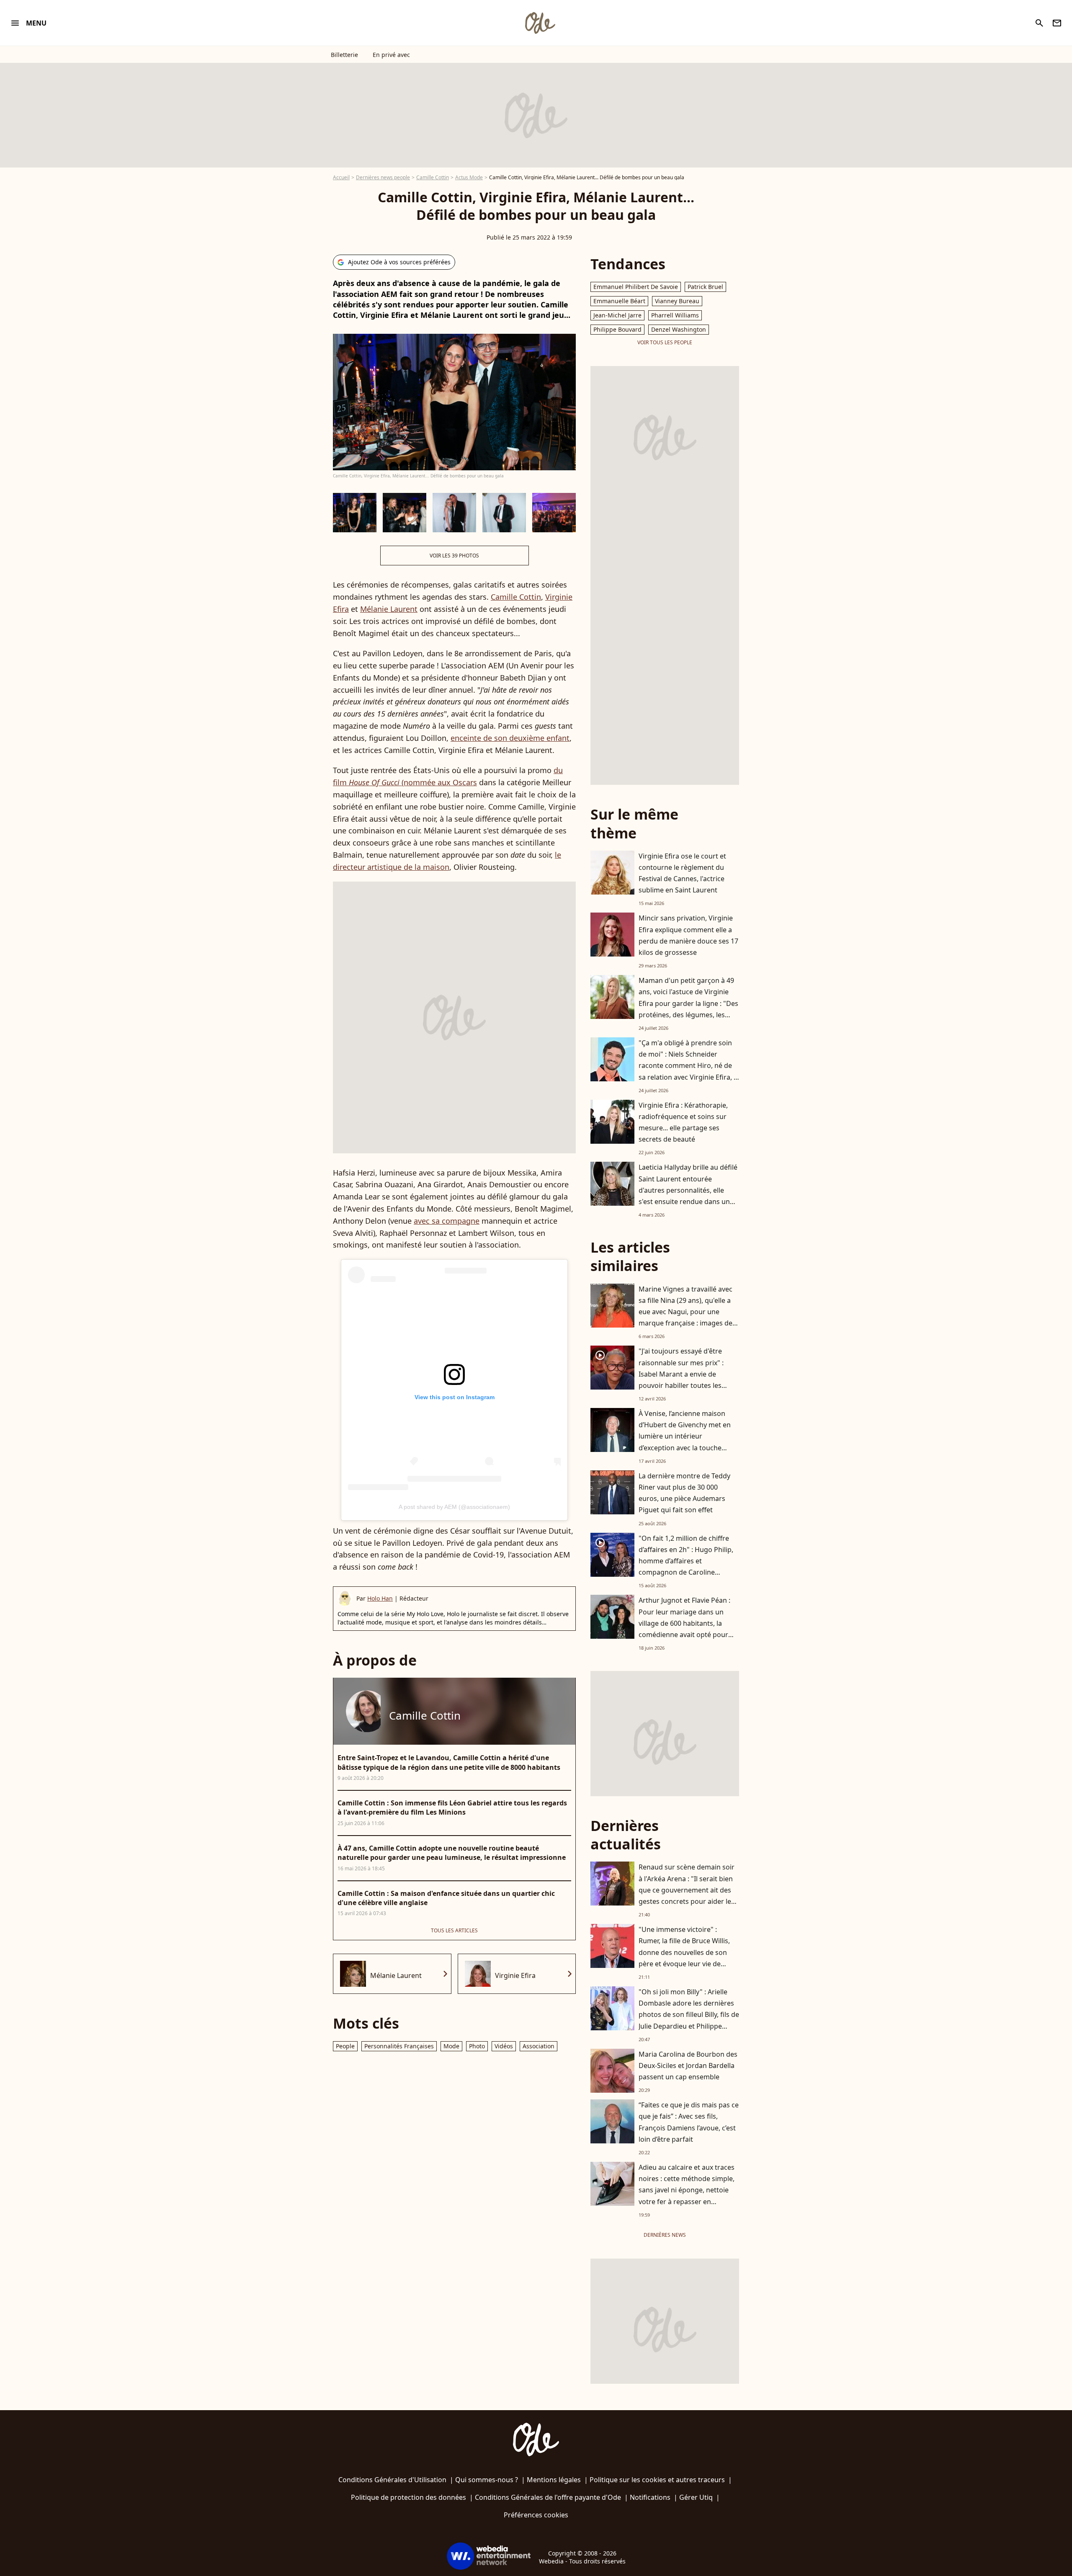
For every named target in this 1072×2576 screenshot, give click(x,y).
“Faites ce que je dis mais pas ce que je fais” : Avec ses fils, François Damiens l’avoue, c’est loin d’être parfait (689, 2122)
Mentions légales (554, 2480)
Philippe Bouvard (617, 329)
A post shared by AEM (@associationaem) (454, 1507)
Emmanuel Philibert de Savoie (636, 287)
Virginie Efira (515, 1975)
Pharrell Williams (675, 315)
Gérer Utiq (696, 2497)
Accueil (341, 177)
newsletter (1057, 23)
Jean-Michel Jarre (617, 315)
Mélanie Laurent (389, 609)
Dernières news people (383, 177)
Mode (451, 2046)
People (345, 2046)
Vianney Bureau (677, 301)
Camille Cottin (433, 177)
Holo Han (380, 1598)
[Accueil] (540, 23)
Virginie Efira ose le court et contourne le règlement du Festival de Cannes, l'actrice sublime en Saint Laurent (682, 873)
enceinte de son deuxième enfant (510, 738)
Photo (477, 2046)
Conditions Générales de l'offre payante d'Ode (548, 2497)
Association (539, 2046)
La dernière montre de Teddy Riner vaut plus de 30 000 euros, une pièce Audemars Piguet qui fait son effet (684, 1493)
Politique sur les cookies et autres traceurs (657, 2480)
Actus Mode (469, 177)
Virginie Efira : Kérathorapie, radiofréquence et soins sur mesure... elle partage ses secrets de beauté (683, 1122)
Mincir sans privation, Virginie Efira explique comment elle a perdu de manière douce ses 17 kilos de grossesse (688, 935)
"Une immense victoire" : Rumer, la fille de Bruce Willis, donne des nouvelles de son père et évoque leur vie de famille (684, 1952)
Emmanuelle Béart (619, 301)
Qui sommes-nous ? (487, 2480)
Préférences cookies (536, 2515)
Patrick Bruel (705, 287)
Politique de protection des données (408, 2497)
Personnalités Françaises (399, 2046)
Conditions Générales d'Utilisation (392, 2480)
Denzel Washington (679, 329)
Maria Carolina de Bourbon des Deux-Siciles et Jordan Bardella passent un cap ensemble (688, 2065)
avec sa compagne (447, 1221)
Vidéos (504, 2046)
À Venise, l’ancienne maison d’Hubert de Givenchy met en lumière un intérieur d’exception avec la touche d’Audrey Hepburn (685, 1436)
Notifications (650, 2497)
